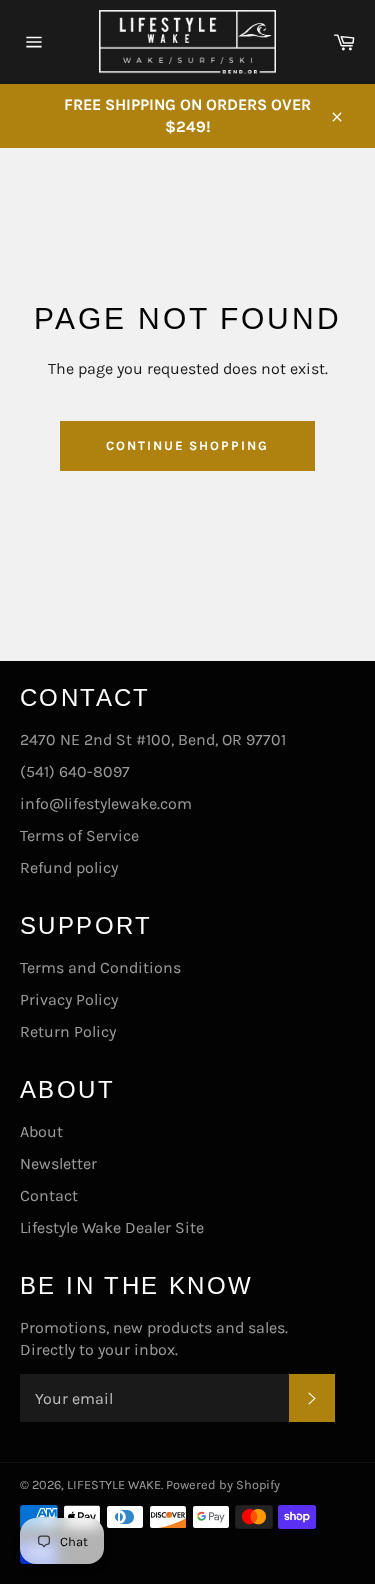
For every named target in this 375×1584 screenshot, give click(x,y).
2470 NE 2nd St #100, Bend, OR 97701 (153, 739)
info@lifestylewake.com (106, 803)
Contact (49, 1195)
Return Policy (68, 1031)
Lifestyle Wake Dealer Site (112, 1227)
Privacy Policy (69, 999)
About (41, 1131)
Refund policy (69, 867)
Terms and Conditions (100, 967)
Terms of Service (79, 835)
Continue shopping (187, 445)
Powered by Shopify (223, 1484)
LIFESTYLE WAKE (114, 1484)
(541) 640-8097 (75, 771)
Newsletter (58, 1163)
